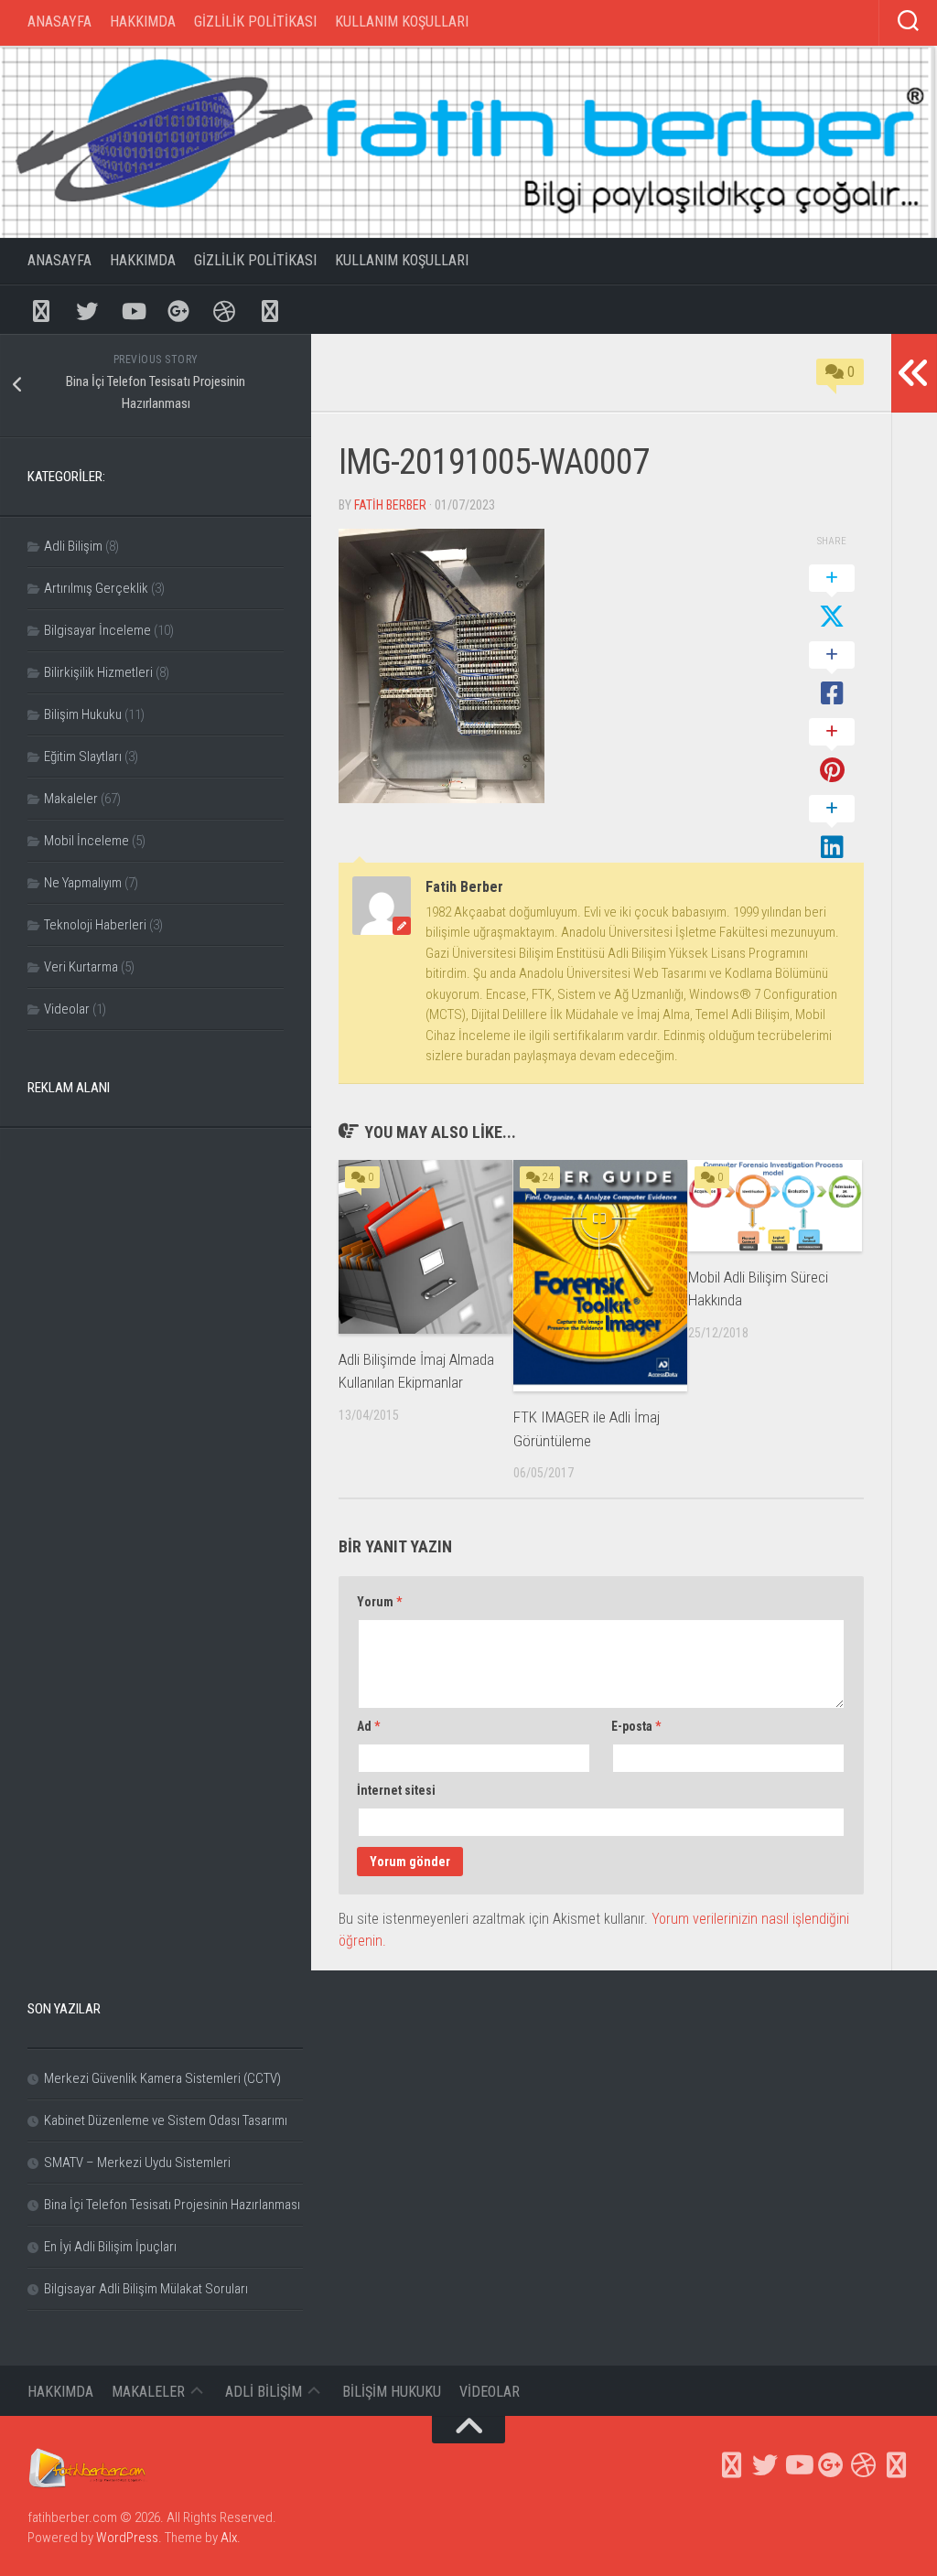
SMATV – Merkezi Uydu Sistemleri (137, 2163)
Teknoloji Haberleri (95, 925)
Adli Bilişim (73, 546)
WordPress (127, 2538)
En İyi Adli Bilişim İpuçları (110, 2247)
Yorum (379, 1602)
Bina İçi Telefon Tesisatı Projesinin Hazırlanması (172, 2205)
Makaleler (71, 799)
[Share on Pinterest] (832, 752)
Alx (229, 2538)
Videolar (67, 1009)
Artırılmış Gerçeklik (96, 588)
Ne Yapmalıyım (83, 883)
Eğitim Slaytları (83, 757)
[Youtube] (133, 310)
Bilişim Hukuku (83, 714)
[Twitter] (87, 310)
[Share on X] (832, 598)
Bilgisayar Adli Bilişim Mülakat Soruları (146, 2289)
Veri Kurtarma (81, 967)
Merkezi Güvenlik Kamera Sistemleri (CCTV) (162, 2078)
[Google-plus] (178, 310)
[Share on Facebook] (832, 675)
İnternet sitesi (396, 1790)
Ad (368, 1726)
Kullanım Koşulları (402, 21)
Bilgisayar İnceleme (97, 630)
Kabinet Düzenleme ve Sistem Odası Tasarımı (166, 2120)
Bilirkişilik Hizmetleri (98, 672)
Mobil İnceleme (86, 841)
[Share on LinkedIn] (832, 829)
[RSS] (270, 310)
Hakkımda (143, 21)
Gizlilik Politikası (255, 21)
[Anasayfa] (41, 310)
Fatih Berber (390, 505)
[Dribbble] (224, 310)
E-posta (636, 1726)
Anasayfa (59, 21)
